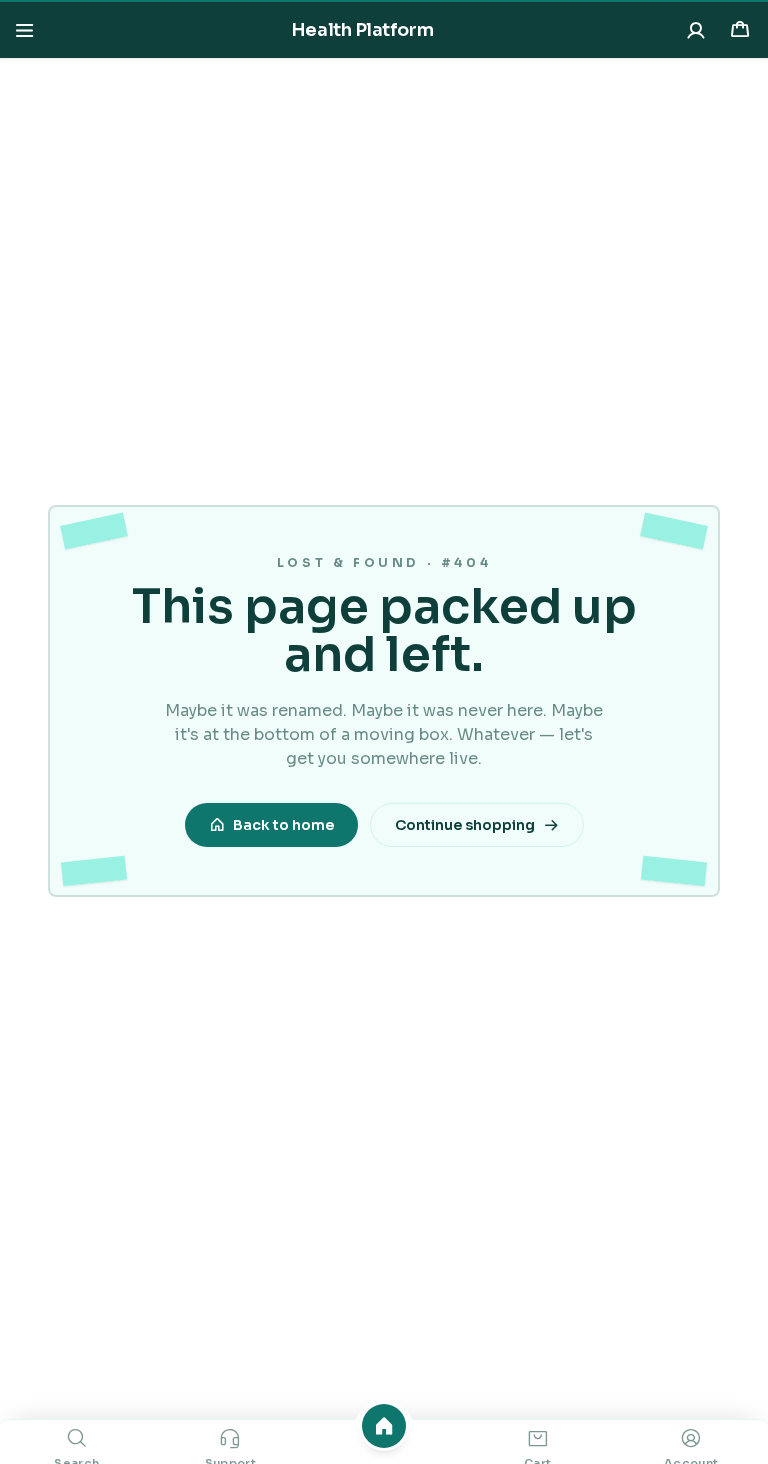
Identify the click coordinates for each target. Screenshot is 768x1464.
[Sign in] (696, 30)
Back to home (283, 825)
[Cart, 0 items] (740, 30)
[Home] (384, 1426)
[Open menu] (24, 30)
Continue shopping (465, 825)
